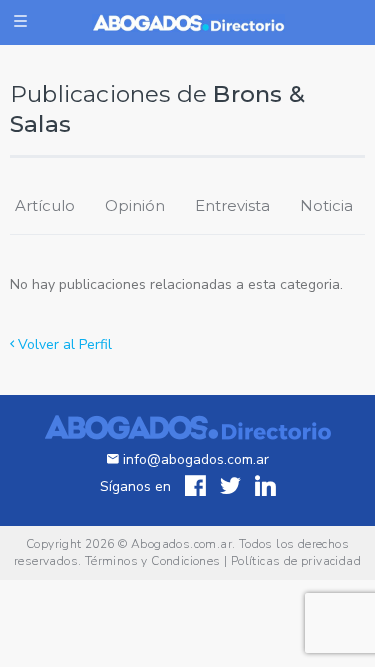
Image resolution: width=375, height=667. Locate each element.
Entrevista (232, 205)
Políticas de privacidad (296, 561)
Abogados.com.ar (181, 544)
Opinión (135, 205)
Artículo (45, 205)
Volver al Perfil (63, 344)
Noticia (326, 205)
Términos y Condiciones (153, 561)
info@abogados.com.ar (196, 459)
